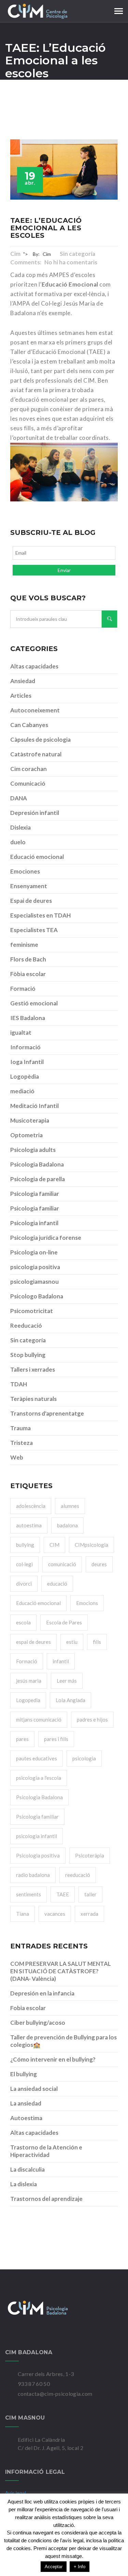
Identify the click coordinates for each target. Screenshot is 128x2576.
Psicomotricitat (32, 1311)
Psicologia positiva (38, 1855)
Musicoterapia (30, 1120)
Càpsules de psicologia (40, 739)
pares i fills (56, 1739)
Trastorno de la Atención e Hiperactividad (46, 2151)
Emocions (87, 1603)
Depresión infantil (35, 813)
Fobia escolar (28, 2008)
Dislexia (20, 827)
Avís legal (16, 2493)
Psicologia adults (33, 1150)
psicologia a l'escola (39, 1778)
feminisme (24, 945)
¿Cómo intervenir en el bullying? (53, 2059)
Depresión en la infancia (42, 1993)
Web (17, 1457)
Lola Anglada (70, 1700)
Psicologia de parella (38, 1179)
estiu (72, 1642)
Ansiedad (23, 681)
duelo (18, 842)
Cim (15, 254)
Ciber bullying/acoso (38, 2023)
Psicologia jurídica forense (46, 1238)
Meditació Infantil (34, 1106)
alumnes (70, 1506)
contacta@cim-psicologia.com (55, 2394)
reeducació (78, 1875)
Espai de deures (31, 901)
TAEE (63, 1894)
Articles (21, 696)
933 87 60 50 (34, 2384)
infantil (61, 1661)
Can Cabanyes (29, 725)
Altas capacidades (34, 666)
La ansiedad (26, 2103)
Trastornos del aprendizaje (46, 2199)
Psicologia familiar (35, 1194)
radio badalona (33, 1875)
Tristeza (22, 1443)
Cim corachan (29, 769)
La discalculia (27, 2169)
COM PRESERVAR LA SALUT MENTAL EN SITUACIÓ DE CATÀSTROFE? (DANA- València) (61, 1971)
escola (23, 1622)
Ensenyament (29, 886)
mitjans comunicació (39, 1719)
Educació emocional (37, 857)
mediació (22, 1091)
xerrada (89, 1914)
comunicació (62, 1564)
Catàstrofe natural (36, 754)
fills (97, 1642)
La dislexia (24, 2184)
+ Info (80, 2567)
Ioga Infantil (27, 1062)
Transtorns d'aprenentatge (47, 1413)
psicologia (84, 1758)
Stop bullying (28, 1355)
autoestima (29, 1525)
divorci (24, 1584)
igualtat (21, 1032)
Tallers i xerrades (33, 1369)
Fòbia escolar (28, 974)
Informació (25, 1047)
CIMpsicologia (91, 1545)
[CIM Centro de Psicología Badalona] (64, 2308)
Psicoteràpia (90, 1855)
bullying (25, 1545)
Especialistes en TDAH (40, 915)
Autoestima (26, 2118)
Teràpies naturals (33, 1399)
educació (57, 1584)
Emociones (25, 871)
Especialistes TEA (34, 930)
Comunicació (28, 783)
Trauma (20, 1428)
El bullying (24, 2074)
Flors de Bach (28, 959)
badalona (67, 1525)
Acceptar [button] (54, 2567)
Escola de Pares (64, 1622)
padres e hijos (92, 1719)
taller (90, 1894)
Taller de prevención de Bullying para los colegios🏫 (63, 2041)
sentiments (29, 1894)
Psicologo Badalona (37, 1296)
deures (99, 1564)
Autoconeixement (35, 710)
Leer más (67, 1681)
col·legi (24, 1564)
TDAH (19, 1384)
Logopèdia (25, 1076)
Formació (23, 989)
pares (22, 1739)
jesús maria (29, 1681)
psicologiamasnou (34, 1282)
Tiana (23, 1914)
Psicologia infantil (34, 1223)
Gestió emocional (34, 1003)
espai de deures (33, 1642)
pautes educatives (37, 1758)
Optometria (26, 1135)
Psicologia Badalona (37, 1164)
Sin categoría (78, 254)
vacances (55, 1914)
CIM (54, 1545)
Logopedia (28, 1700)
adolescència (31, 1506)
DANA (19, 798)
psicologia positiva (35, 1267)
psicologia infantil (37, 1836)
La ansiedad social (34, 2089)
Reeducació (26, 1325)
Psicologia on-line (34, 1252)
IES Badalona (28, 1018)
